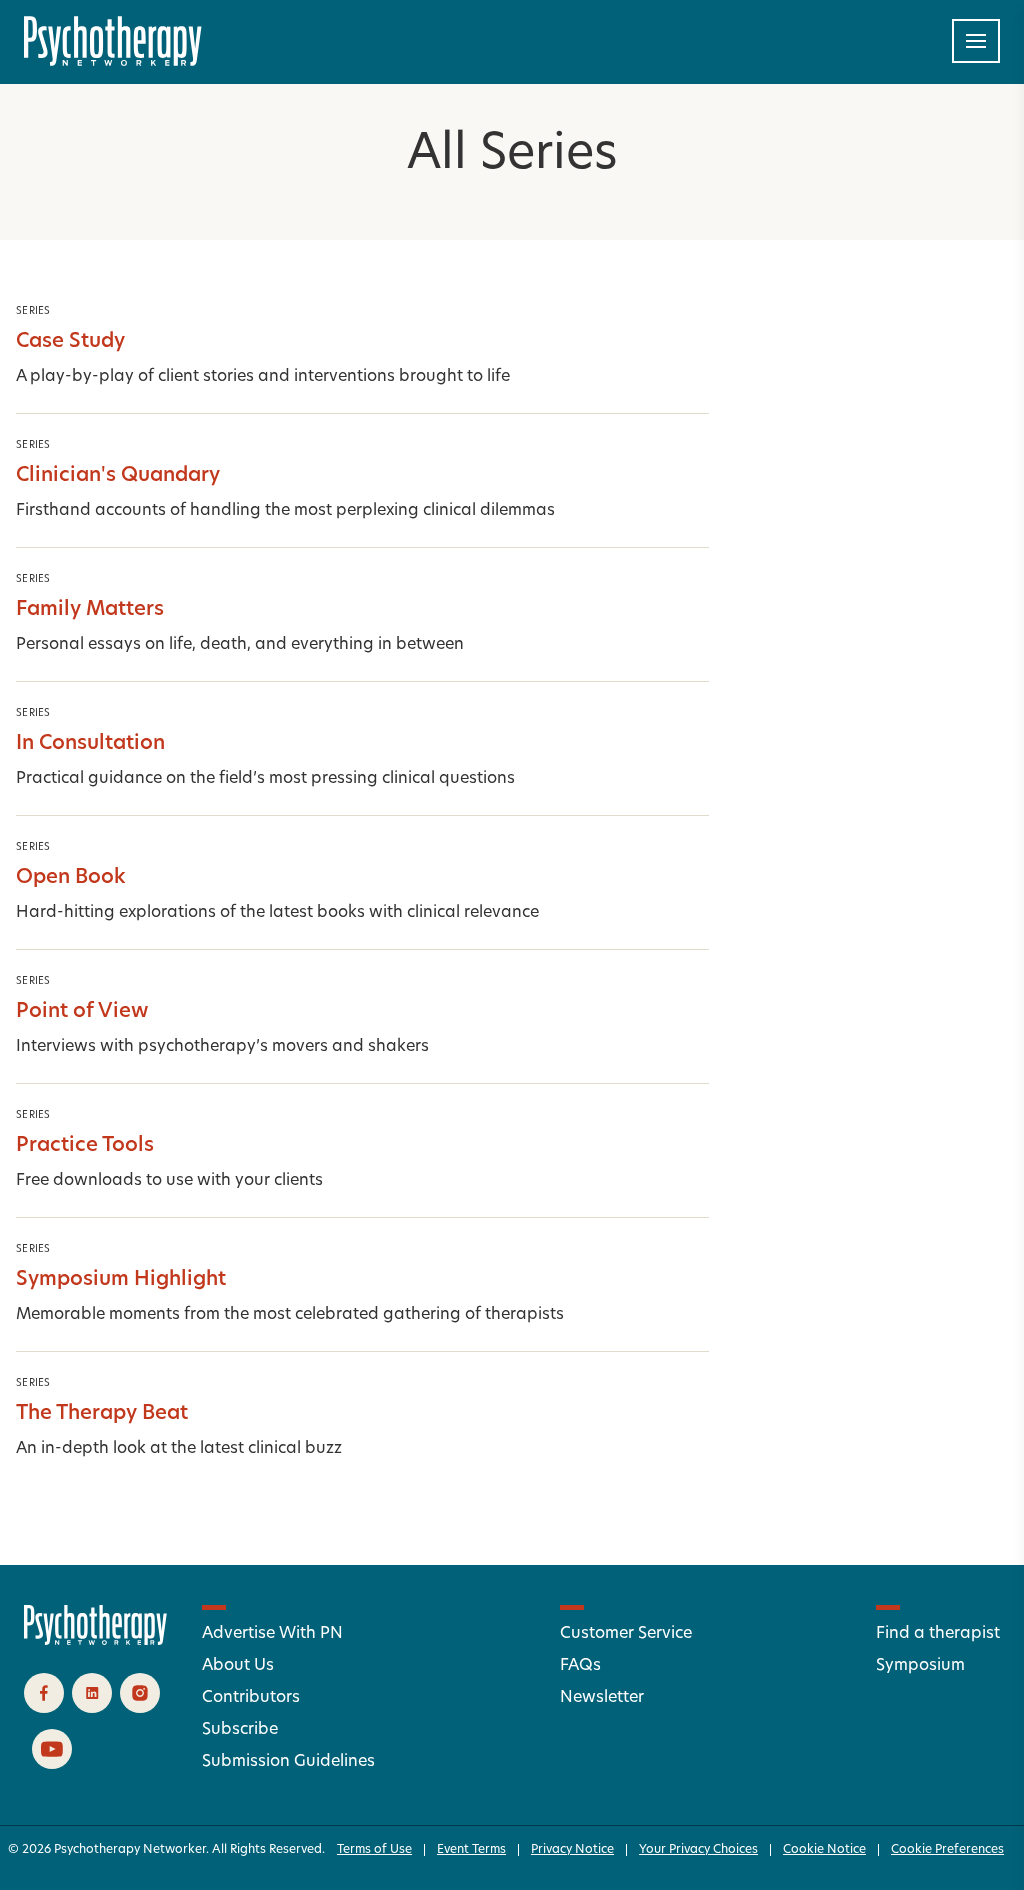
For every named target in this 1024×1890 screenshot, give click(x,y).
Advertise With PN (272, 1634)
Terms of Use (374, 1850)
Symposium (920, 1666)
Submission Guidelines (288, 1762)
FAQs (580, 1666)
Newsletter (602, 1698)
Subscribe (240, 1730)
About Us (238, 1666)
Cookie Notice (824, 1850)
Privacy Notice (572, 1850)
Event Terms (471, 1850)
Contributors (251, 1698)
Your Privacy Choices (698, 1850)
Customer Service (626, 1634)
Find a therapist (938, 1634)
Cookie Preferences (947, 1850)
